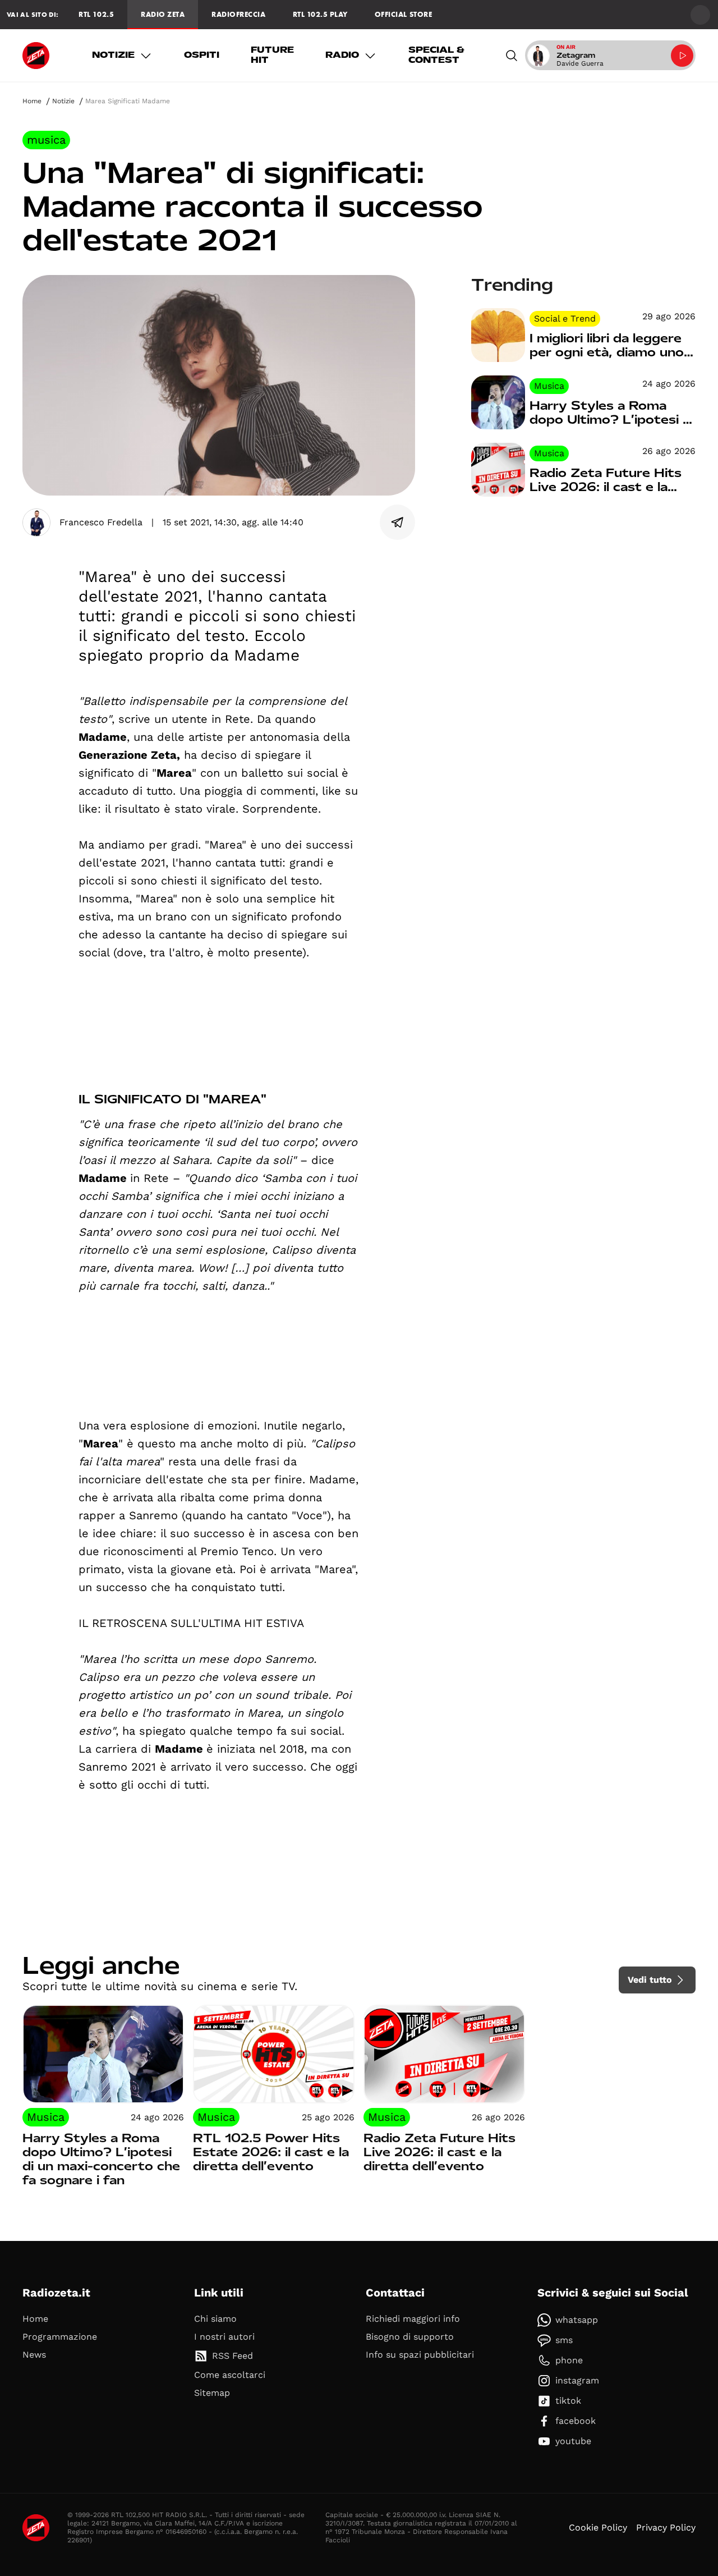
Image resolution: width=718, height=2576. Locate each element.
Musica (46, 140)
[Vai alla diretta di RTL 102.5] (682, 56)
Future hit (272, 55)
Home (32, 101)
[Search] (512, 55)
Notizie (113, 55)
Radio (342, 55)
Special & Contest (436, 55)
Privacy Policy (666, 2527)
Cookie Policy (598, 2527)
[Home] (36, 56)
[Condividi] (398, 522)
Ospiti (202, 55)
